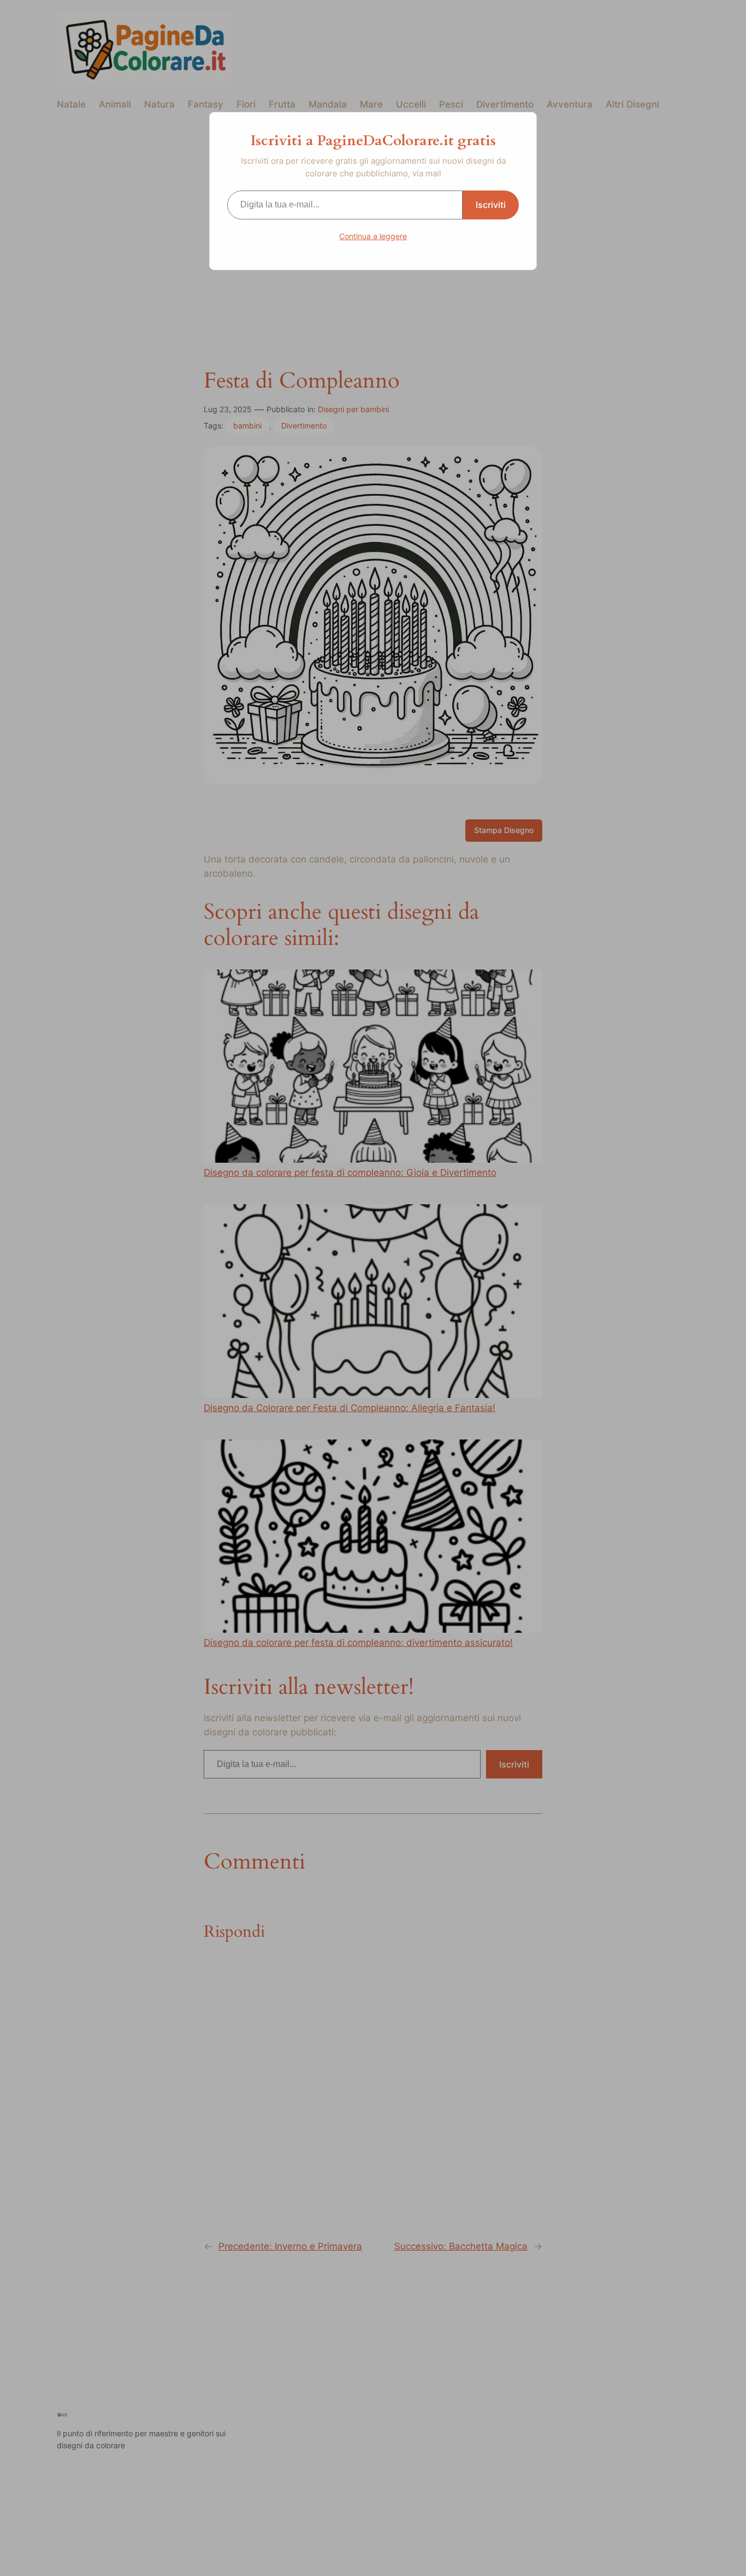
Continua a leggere (373, 236)
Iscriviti (491, 205)
